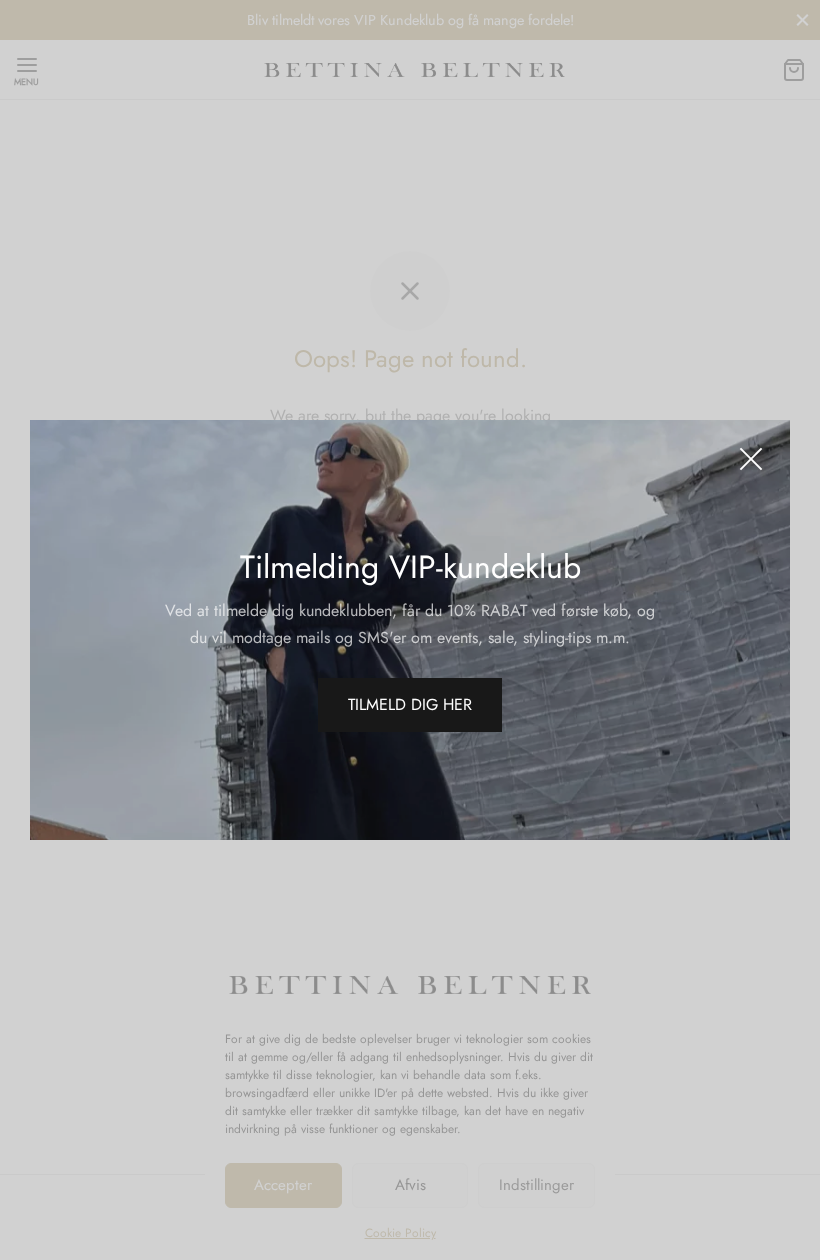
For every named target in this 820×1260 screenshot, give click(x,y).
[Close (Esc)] (751, 459)
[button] (410, 705)
